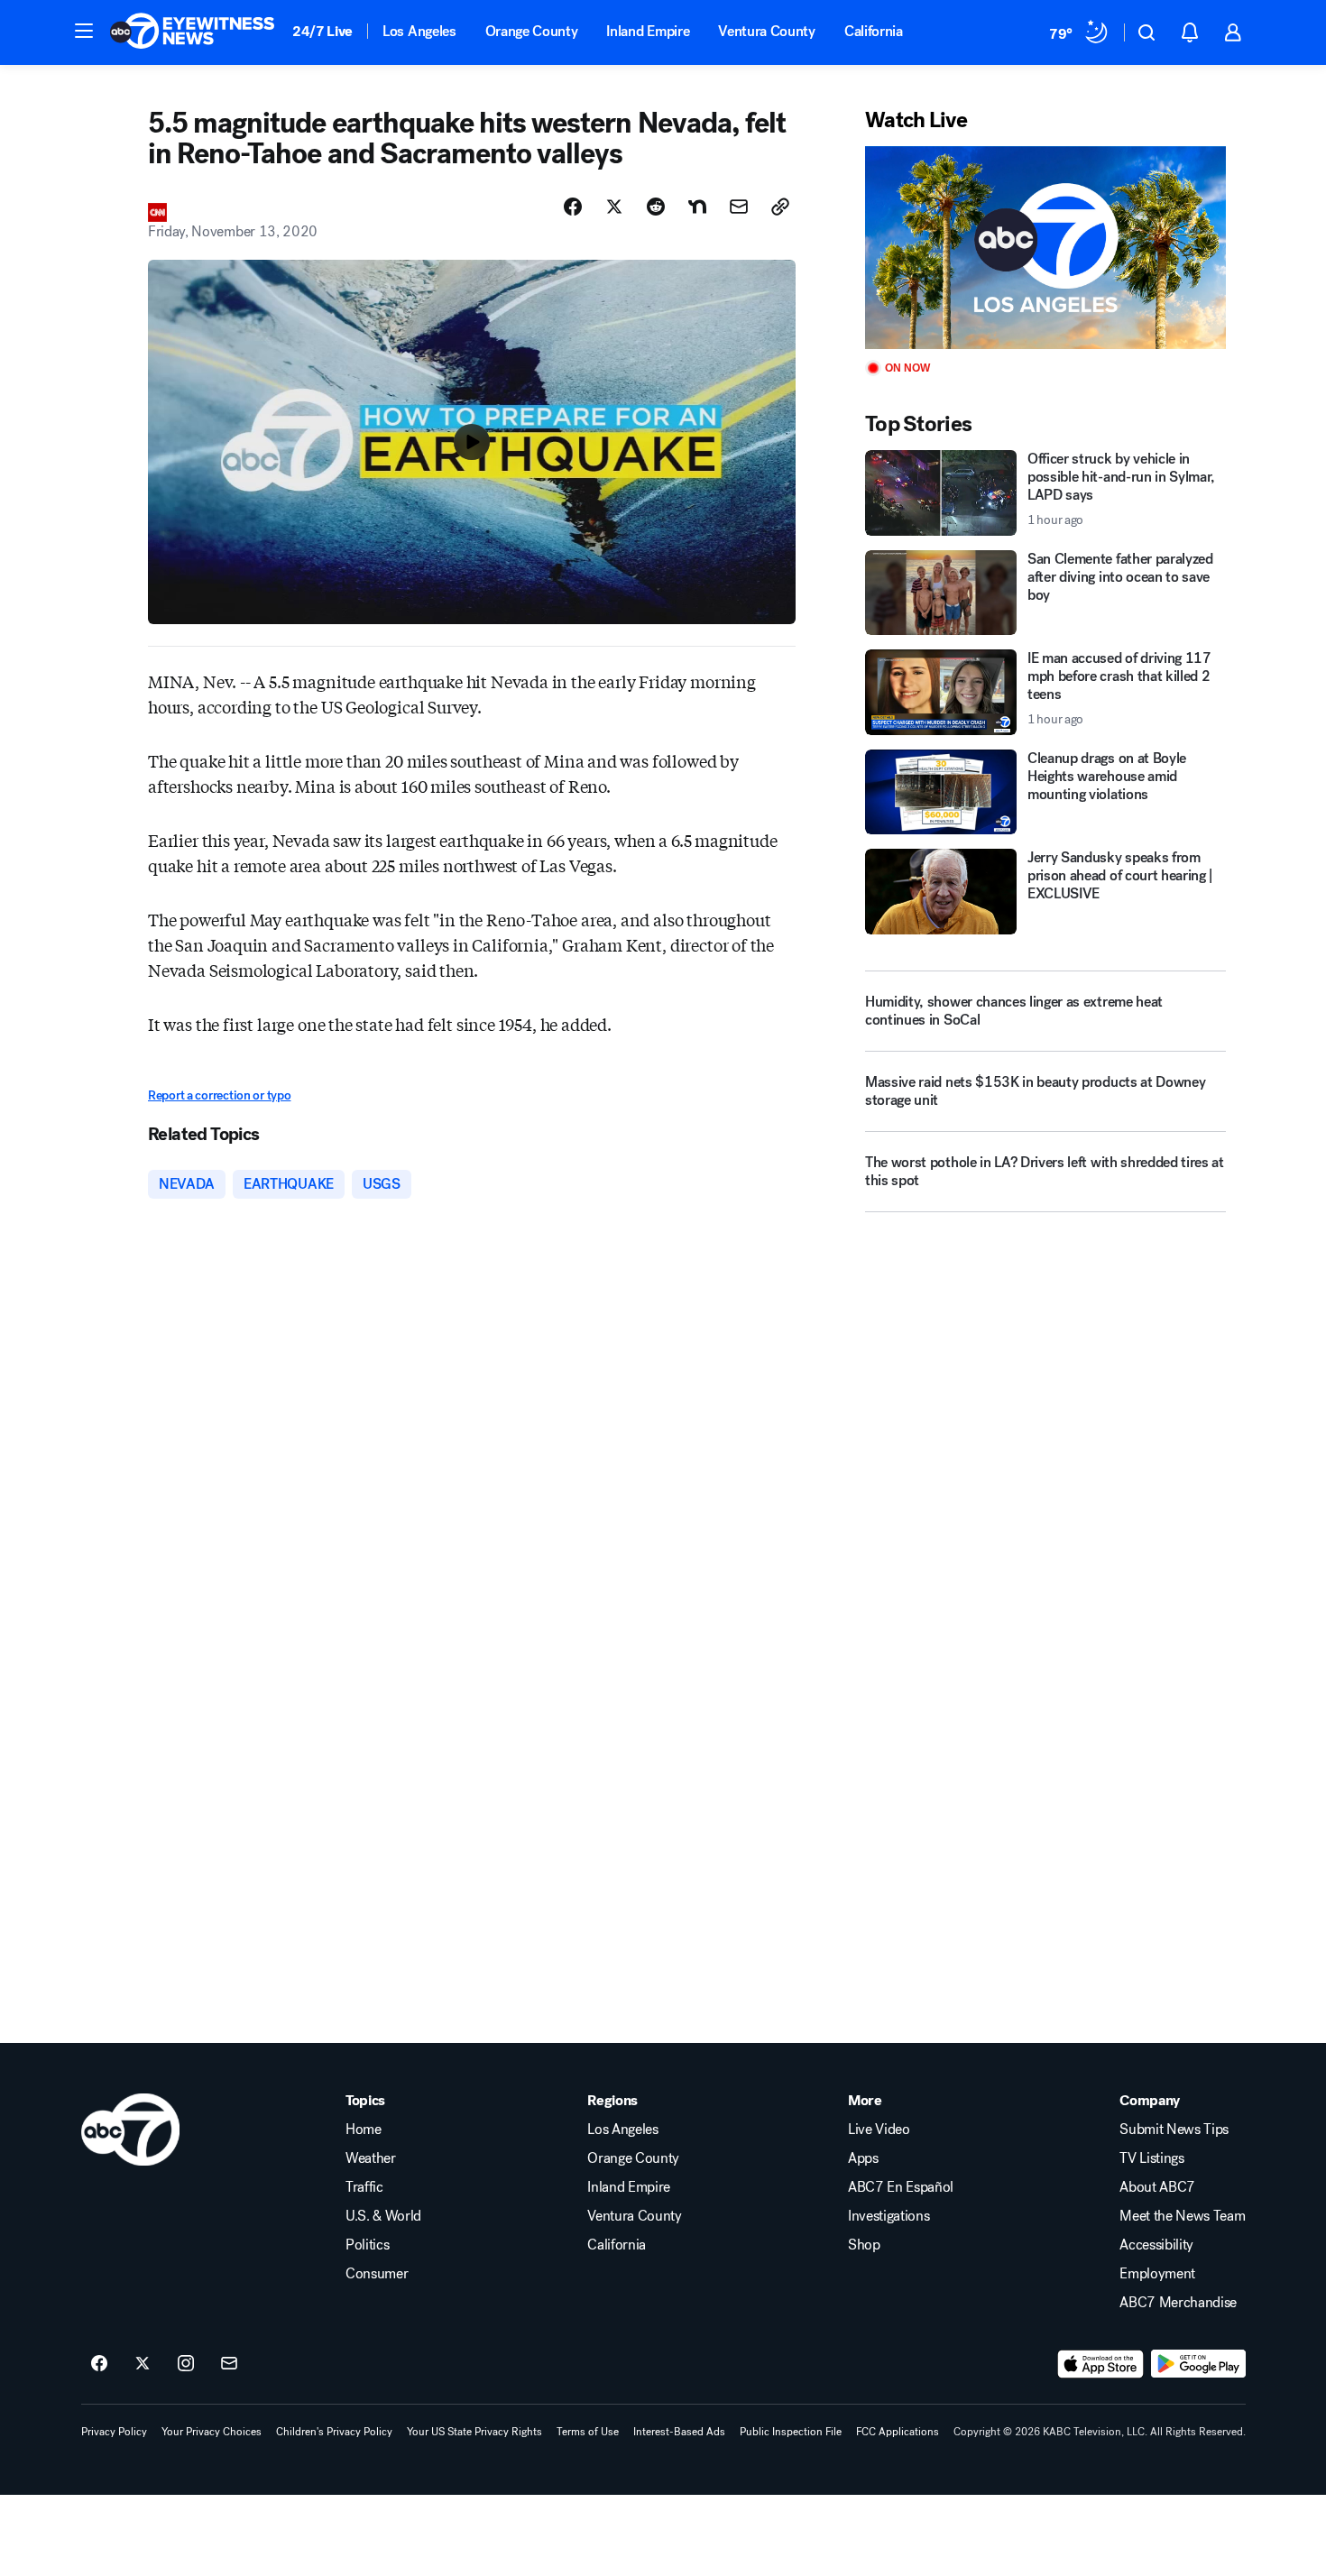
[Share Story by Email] (739, 207)
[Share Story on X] (614, 207)
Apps (863, 2158)
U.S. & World (383, 2216)
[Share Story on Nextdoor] (697, 207)
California (874, 31)
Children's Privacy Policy (334, 2432)
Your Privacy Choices (212, 2432)
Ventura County (767, 31)
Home (364, 2130)
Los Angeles (419, 31)
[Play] (1045, 248)
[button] (84, 31)
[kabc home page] (130, 2130)
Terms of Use (588, 2432)
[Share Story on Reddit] (656, 207)
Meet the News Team (1182, 2216)
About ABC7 (1157, 2187)
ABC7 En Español (901, 2187)
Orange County (532, 31)
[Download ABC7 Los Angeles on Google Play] (1198, 2364)
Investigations (889, 2216)
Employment (1157, 2274)
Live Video (879, 2130)
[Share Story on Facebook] (573, 207)
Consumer (377, 2274)
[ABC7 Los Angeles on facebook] (99, 2364)
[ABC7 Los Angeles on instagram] (186, 2364)
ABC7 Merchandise (1178, 2303)
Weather (371, 2158)
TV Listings (1151, 2158)
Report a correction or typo (219, 1095)
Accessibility (1156, 2245)
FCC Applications (898, 2432)
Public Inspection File (791, 2432)
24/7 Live (322, 31)
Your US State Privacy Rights (474, 2432)
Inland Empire (648, 31)
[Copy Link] (780, 207)
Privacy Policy (114, 2432)
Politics (367, 2245)
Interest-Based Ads (679, 2432)
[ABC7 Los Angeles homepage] (192, 32)
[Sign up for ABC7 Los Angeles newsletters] (229, 2364)
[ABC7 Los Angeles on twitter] (143, 2364)
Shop (864, 2245)
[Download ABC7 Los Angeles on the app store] (1100, 2364)
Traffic (364, 2187)
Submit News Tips (1174, 2130)
